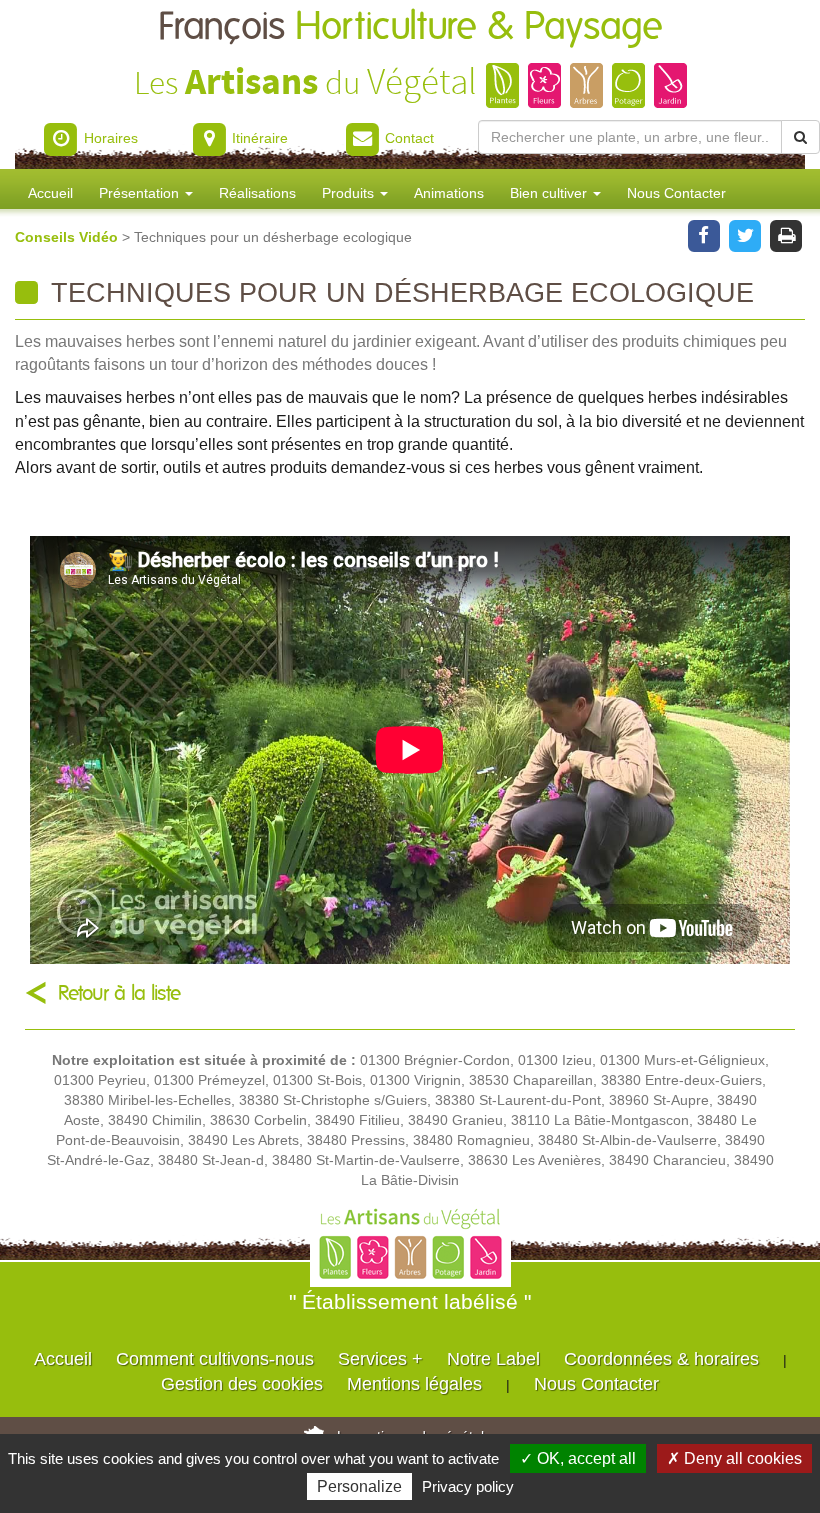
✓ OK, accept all (578, 1458)
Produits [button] (350, 193)
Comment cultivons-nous (215, 1359)
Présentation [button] (141, 193)
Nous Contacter (676, 193)
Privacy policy (468, 1486)
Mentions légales (414, 1384)
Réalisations (257, 193)
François (410, 27)
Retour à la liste (119, 993)
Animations (449, 193)
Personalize (359, 1486)
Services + (380, 1359)
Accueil (50, 193)
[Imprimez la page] (786, 234)
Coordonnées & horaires (661, 1359)
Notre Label (493, 1359)
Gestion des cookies (242, 1384)
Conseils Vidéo (68, 237)
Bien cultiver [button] (550, 193)
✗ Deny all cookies (734, 1458)
